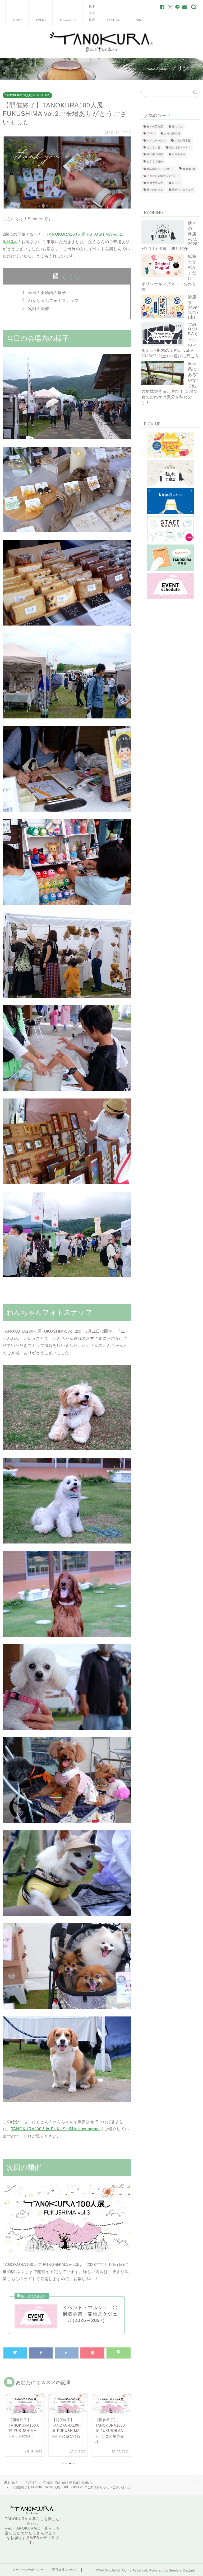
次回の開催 (39, 309)
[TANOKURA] (101, 52)
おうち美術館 (172, 134)
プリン (151, 134)
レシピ (176, 183)
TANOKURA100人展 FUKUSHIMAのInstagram (56, 2129)
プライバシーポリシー (28, 2570)
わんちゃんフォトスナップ (53, 300)
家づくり (177, 127)
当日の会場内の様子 (47, 293)
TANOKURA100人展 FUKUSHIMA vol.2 (84, 234)
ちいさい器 (154, 147)
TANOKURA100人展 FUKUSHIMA (27, 95)
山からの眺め (155, 161)
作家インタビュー (183, 190)
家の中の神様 (155, 155)
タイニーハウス (156, 141)
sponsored (189, 169)
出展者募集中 (155, 183)
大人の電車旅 (183, 141)
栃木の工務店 (155, 127)
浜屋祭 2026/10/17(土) (193, 307)
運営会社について (65, 2570)
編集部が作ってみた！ (160, 169)
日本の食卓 (179, 155)
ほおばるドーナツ (180, 147)
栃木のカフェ (155, 190)
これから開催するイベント (163, 176)
